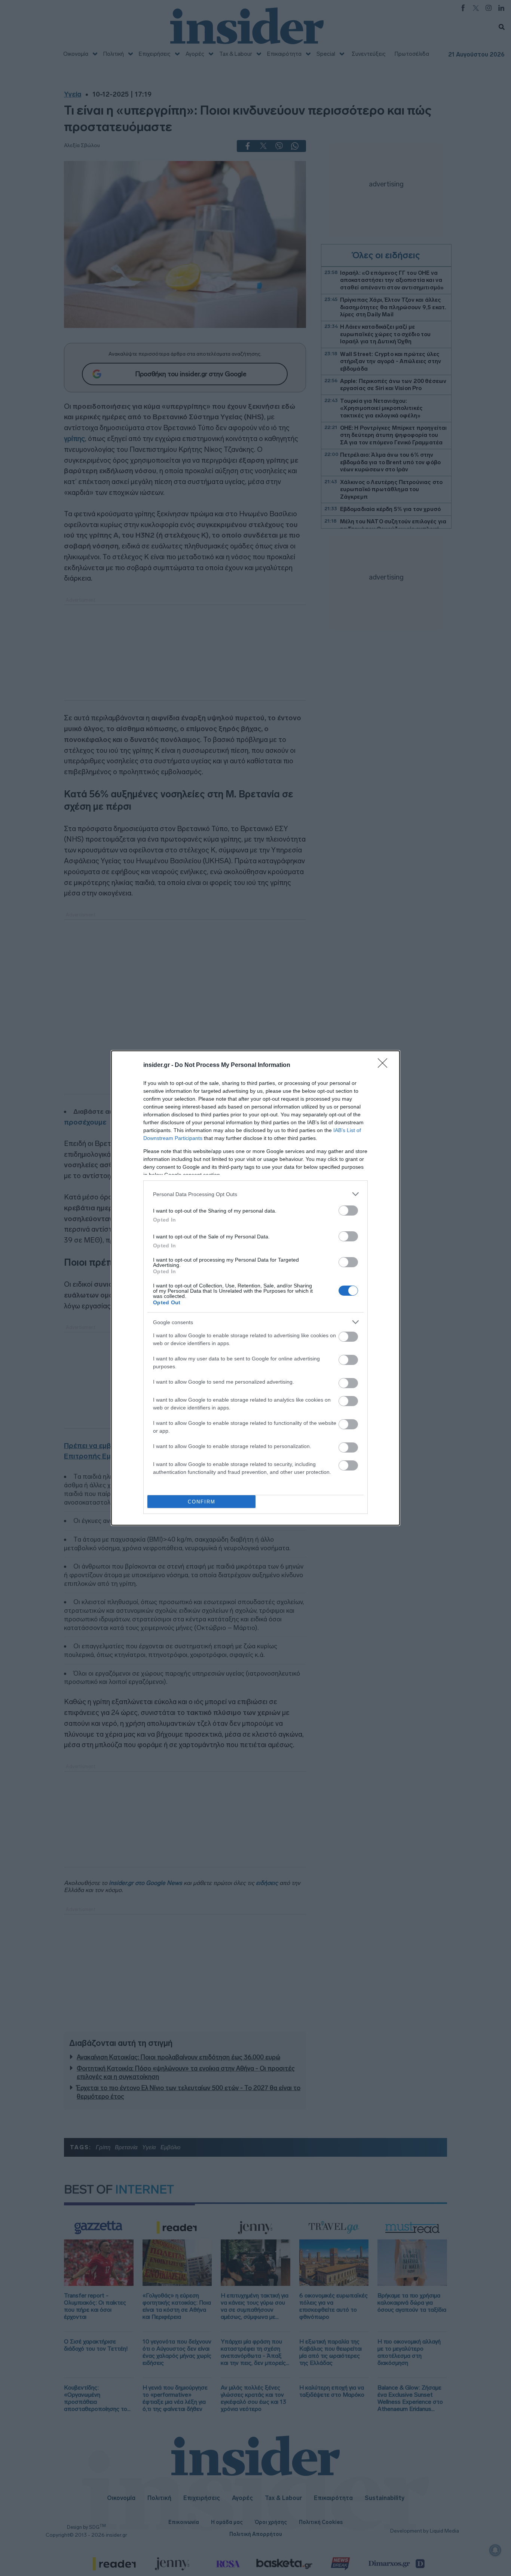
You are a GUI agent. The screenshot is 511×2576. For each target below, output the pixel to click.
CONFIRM (202, 1502)
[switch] (348, 1211)
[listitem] (255, 1194)
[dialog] (255, 1288)
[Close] (385, 1065)
